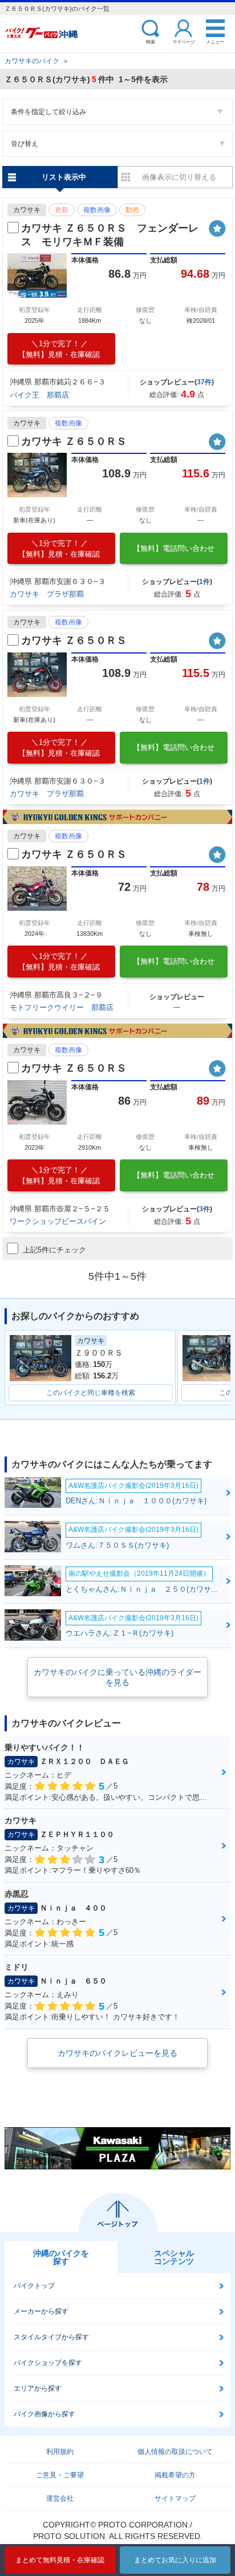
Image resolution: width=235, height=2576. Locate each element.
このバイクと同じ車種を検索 (91, 1393)
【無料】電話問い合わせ (174, 548)
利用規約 (60, 2452)
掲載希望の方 (175, 2475)
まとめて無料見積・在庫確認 (60, 2560)
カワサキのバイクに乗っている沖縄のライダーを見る (117, 1677)
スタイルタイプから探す (51, 2337)
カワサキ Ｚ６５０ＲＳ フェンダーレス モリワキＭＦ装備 (110, 235)
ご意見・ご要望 (60, 2475)
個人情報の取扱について (175, 2452)
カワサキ (27, 210)
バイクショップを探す (48, 2363)
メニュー (215, 41)
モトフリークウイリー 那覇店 (62, 1007)
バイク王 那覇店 (39, 395)
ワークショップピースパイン (58, 1221)
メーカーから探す (41, 2311)
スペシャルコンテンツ (174, 2257)
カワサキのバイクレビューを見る (117, 2053)
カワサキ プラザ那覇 (47, 594)
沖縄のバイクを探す (61, 2257)
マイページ (184, 41)
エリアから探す (38, 2388)
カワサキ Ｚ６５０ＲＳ (74, 441)
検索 (151, 41)
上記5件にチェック (54, 1250)
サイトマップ (175, 2498)
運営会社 (60, 2498)
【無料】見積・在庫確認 (59, 349)
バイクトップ (34, 2286)
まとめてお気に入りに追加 (175, 2560)
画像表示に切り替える (179, 177)
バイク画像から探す (44, 2414)
